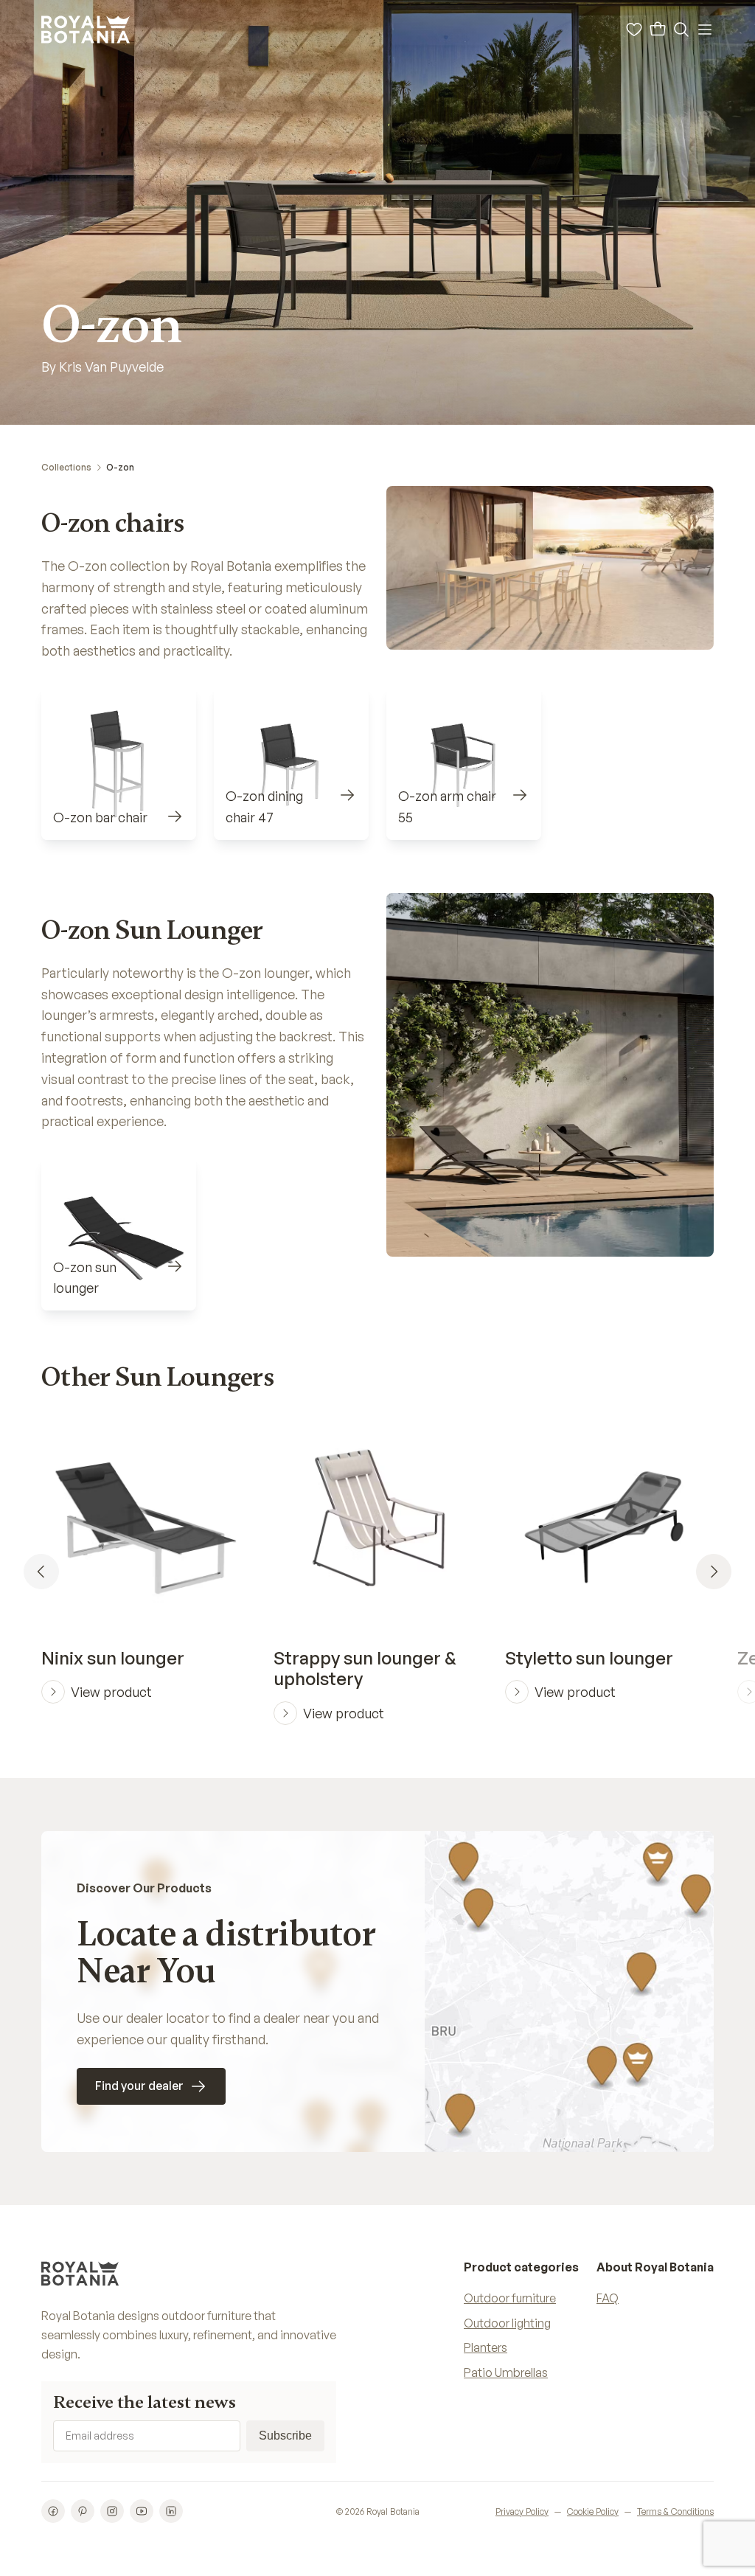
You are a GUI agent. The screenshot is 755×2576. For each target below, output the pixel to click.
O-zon (120, 467)
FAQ (608, 2298)
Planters (486, 2347)
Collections (66, 467)
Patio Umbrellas (506, 2372)
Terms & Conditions (675, 2511)
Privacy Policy (522, 2511)
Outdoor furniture (510, 2298)
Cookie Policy (593, 2511)
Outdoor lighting (507, 2323)
